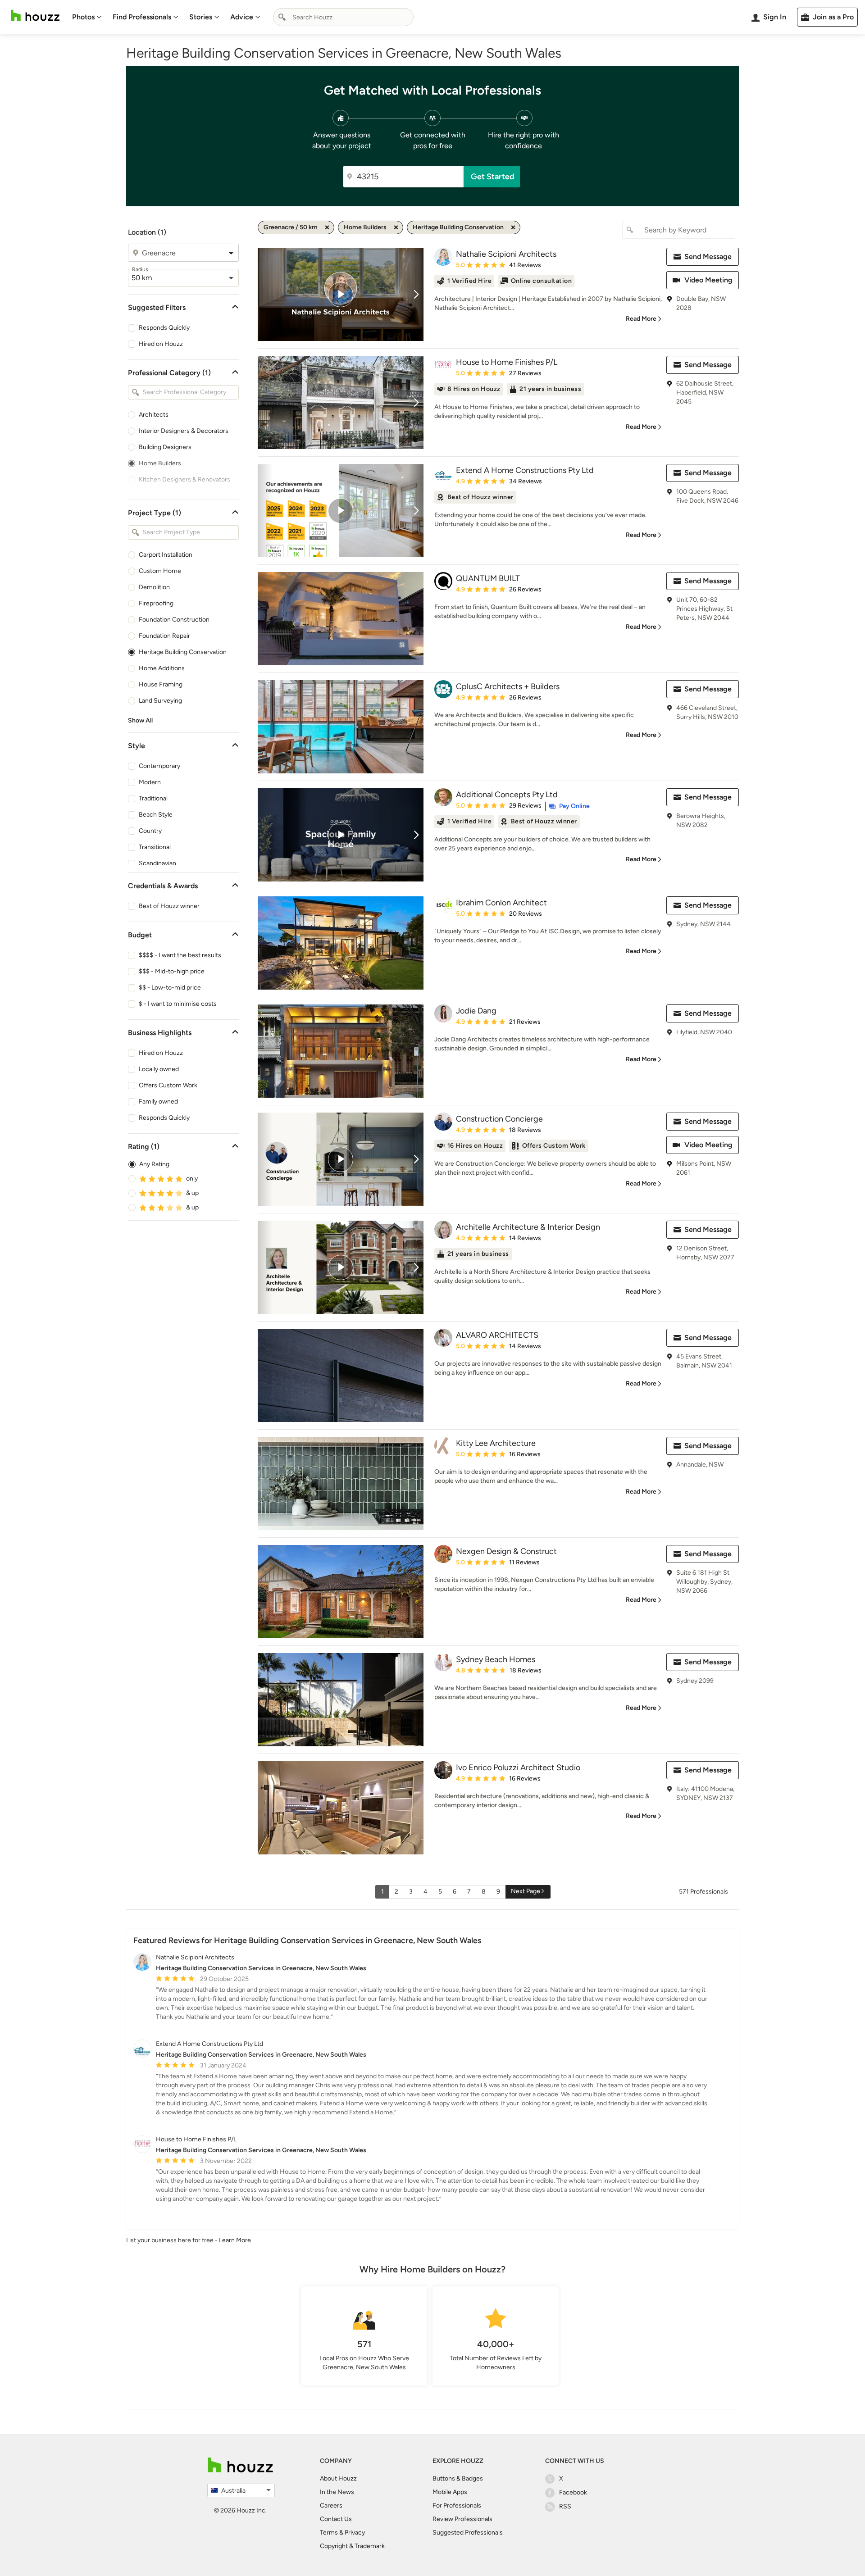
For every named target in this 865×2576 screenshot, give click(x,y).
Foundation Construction (174, 620)
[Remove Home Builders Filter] (396, 227)
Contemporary (159, 766)
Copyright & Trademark (352, 2546)
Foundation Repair (164, 636)
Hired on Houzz (161, 344)
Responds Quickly (164, 328)
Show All (140, 720)
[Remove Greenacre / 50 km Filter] (327, 227)
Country (150, 831)
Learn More (235, 2240)
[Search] (282, 17)
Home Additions (162, 668)
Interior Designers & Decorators (184, 431)
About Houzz (338, 2478)
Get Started (493, 177)
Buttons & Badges (458, 2478)
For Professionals (457, 2506)
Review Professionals (462, 2519)
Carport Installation (166, 555)
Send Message (708, 257)
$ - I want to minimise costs (178, 1004)
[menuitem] (87, 17)
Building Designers (165, 447)
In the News (337, 2492)
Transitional (155, 847)
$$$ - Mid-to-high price (172, 971)
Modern (150, 782)
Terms (329, 2533)
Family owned (158, 1102)
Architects (154, 415)
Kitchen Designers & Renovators (184, 479)
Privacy (355, 2533)
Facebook (573, 2492)
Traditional (153, 798)
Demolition (154, 587)
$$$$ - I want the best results (180, 955)
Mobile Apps (450, 2492)
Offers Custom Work (168, 1085)
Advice (242, 17)
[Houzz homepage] (35, 16)
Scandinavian (157, 863)
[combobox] (343, 17)
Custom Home (160, 571)
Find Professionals (142, 17)
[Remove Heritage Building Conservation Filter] (513, 227)
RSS (565, 2506)
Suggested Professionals (468, 2533)
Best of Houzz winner (169, 906)
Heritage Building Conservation (183, 652)
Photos (83, 17)
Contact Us (336, 2519)
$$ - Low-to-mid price (170, 988)
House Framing (161, 684)
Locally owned (159, 1069)
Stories (201, 17)
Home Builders (160, 463)
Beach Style (156, 815)
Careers (331, 2506)
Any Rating (154, 1164)
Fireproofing (156, 603)
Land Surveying (160, 701)
